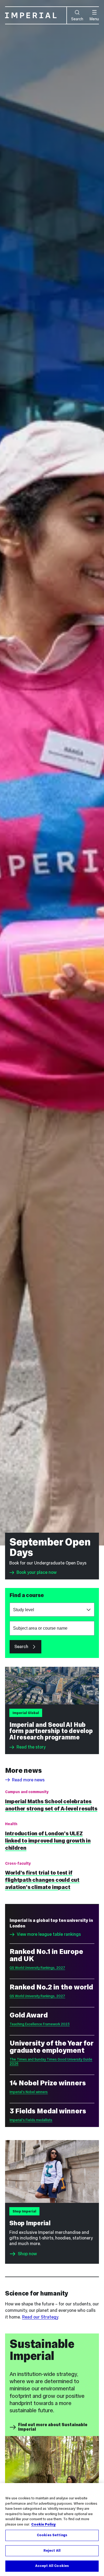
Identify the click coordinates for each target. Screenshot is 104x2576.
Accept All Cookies (52, 2566)
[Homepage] (36, 15)
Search (77, 19)
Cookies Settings (52, 2535)
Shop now (27, 2254)
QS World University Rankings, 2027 (37, 1968)
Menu (94, 19)
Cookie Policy (43, 2524)
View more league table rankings (49, 1934)
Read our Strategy (40, 2317)
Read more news (28, 1780)
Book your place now (37, 1572)
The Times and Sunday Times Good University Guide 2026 (51, 2061)
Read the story (31, 1747)
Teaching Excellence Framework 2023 (40, 2024)
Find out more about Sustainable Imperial (53, 2427)
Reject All (52, 2551)
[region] (52, 2530)
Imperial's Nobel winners (29, 2092)
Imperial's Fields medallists (31, 2120)
